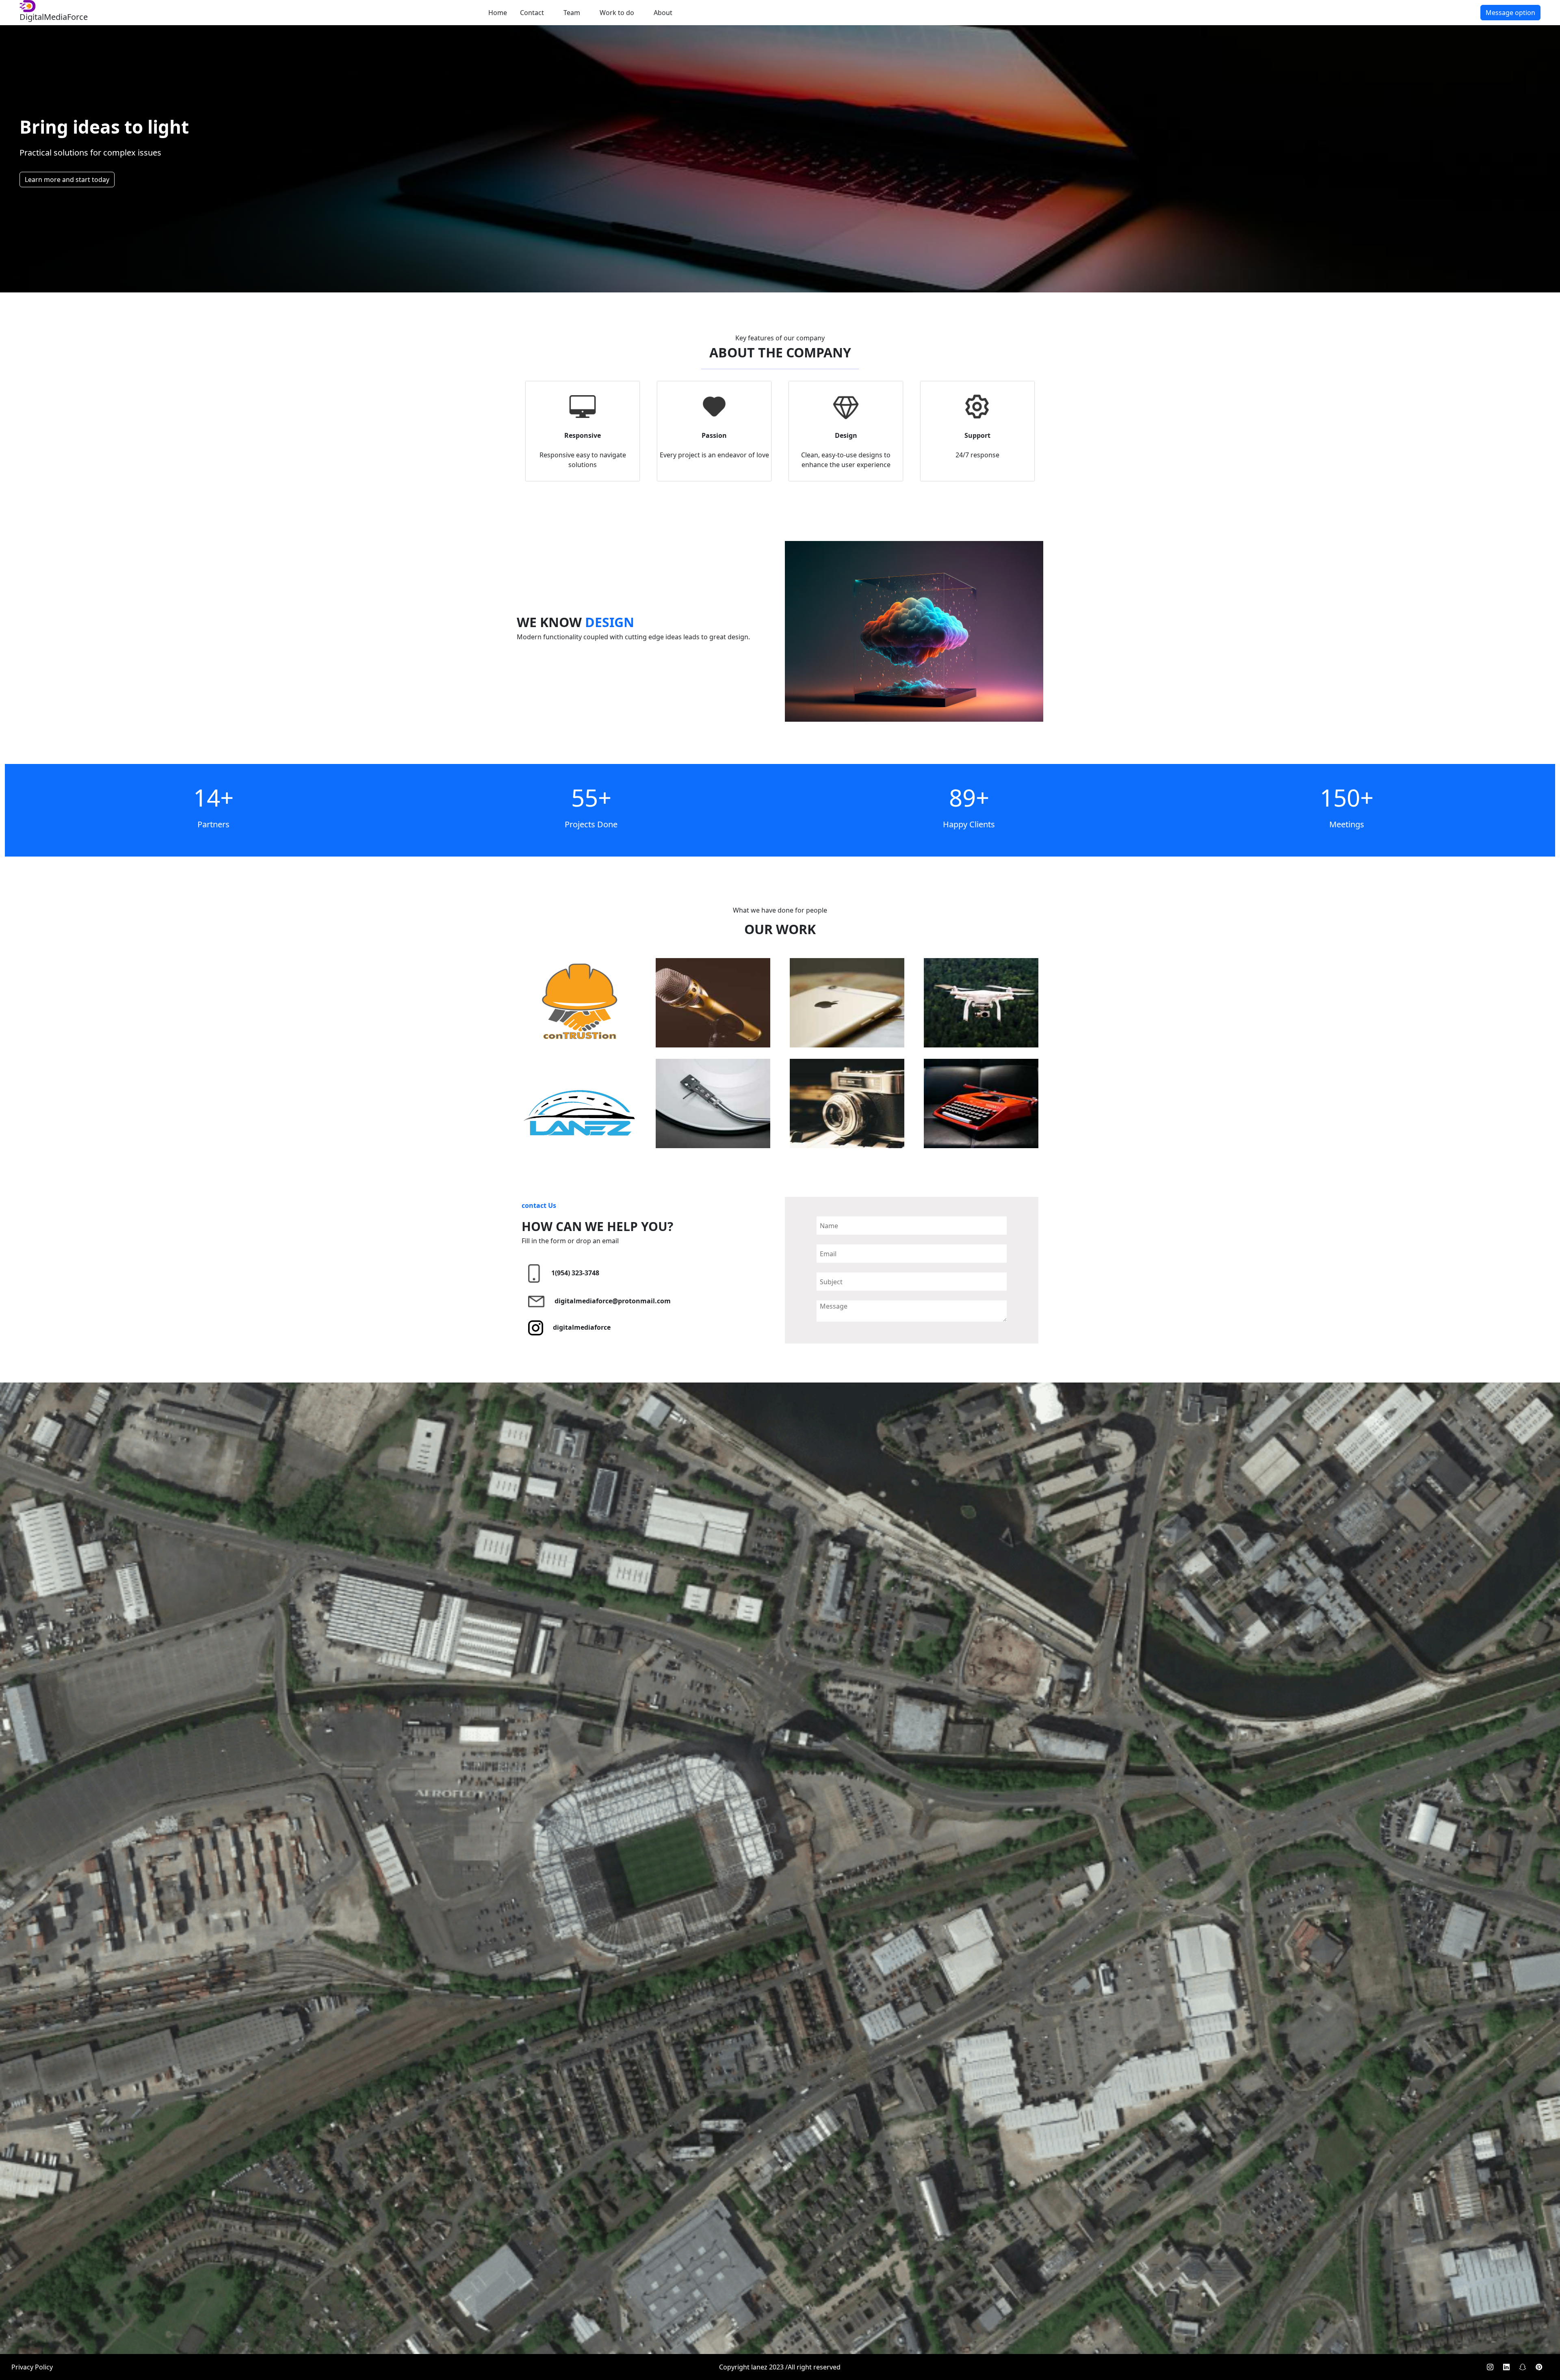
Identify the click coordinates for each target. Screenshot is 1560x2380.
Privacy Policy (32, 2367)
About (663, 13)
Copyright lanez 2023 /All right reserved (780, 2367)
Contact (532, 13)
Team (572, 13)
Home (498, 13)
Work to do (617, 13)
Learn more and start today (67, 180)
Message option (1510, 13)
